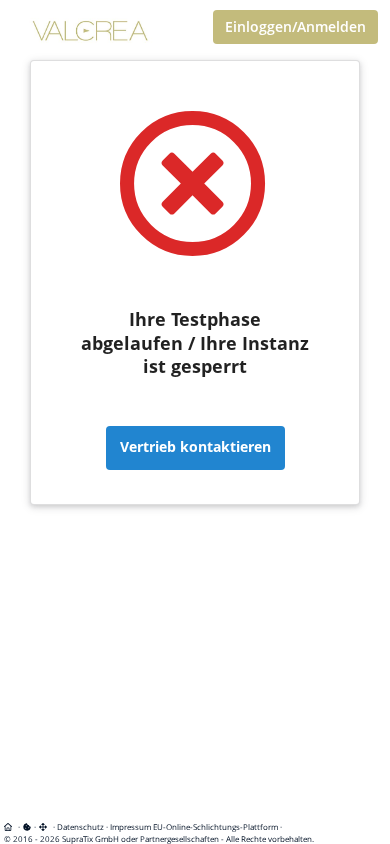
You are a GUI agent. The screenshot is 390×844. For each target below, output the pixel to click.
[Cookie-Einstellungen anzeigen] (27, 826)
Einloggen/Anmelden (295, 26)
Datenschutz (80, 826)
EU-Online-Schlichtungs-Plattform (215, 826)
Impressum (130, 826)
